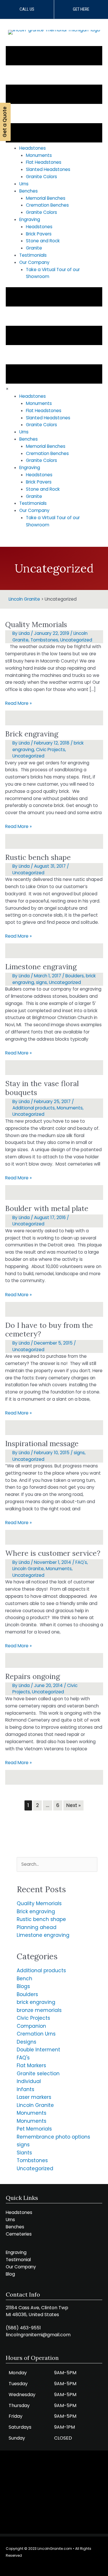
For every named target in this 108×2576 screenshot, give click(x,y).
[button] (27, 9)
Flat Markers (31, 2065)
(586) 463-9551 (23, 2328)
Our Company (21, 2267)
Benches (15, 2227)
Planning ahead (37, 1927)
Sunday (17, 2438)
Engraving (16, 2252)
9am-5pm (65, 2373)
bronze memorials (39, 2010)
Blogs (23, 1986)
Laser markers (34, 2097)
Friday (16, 2416)
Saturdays (20, 2427)
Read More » (18, 704)
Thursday (19, 2405)
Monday (18, 2373)
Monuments (70, 1108)
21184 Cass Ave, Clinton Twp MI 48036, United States (37, 2311)
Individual (29, 2081)
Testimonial (18, 2260)
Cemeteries (19, 2234)
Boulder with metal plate (47, 1208)
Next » (73, 1805)
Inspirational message (42, 1444)
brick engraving (36, 2002)
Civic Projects (51, 750)
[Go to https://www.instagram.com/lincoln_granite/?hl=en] (47, 2567)
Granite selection (38, 2074)
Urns (10, 2220)
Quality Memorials (36, 625)
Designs (26, 2042)
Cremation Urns (36, 2034)
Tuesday (18, 2384)
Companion (31, 2026)
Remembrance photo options (53, 2137)
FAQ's (81, 1562)
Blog (10, 2274)
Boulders (75, 976)
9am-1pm (65, 2427)
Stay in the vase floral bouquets (42, 1088)
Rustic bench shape (38, 857)
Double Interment (38, 2050)
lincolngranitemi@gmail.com (38, 2335)
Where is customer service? (53, 1553)
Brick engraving (32, 734)
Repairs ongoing (33, 1676)
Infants (25, 2089)
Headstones (19, 2212)
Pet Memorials (34, 2129)
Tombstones (44, 640)
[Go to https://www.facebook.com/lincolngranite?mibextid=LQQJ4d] (60, 2567)
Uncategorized (76, 640)
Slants (24, 2153)
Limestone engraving (41, 967)
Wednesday (22, 2395)
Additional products (34, 1108)
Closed (63, 2438)
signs (41, 982)
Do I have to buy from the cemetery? (49, 1330)
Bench (24, 1979)
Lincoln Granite (28, 1569)
